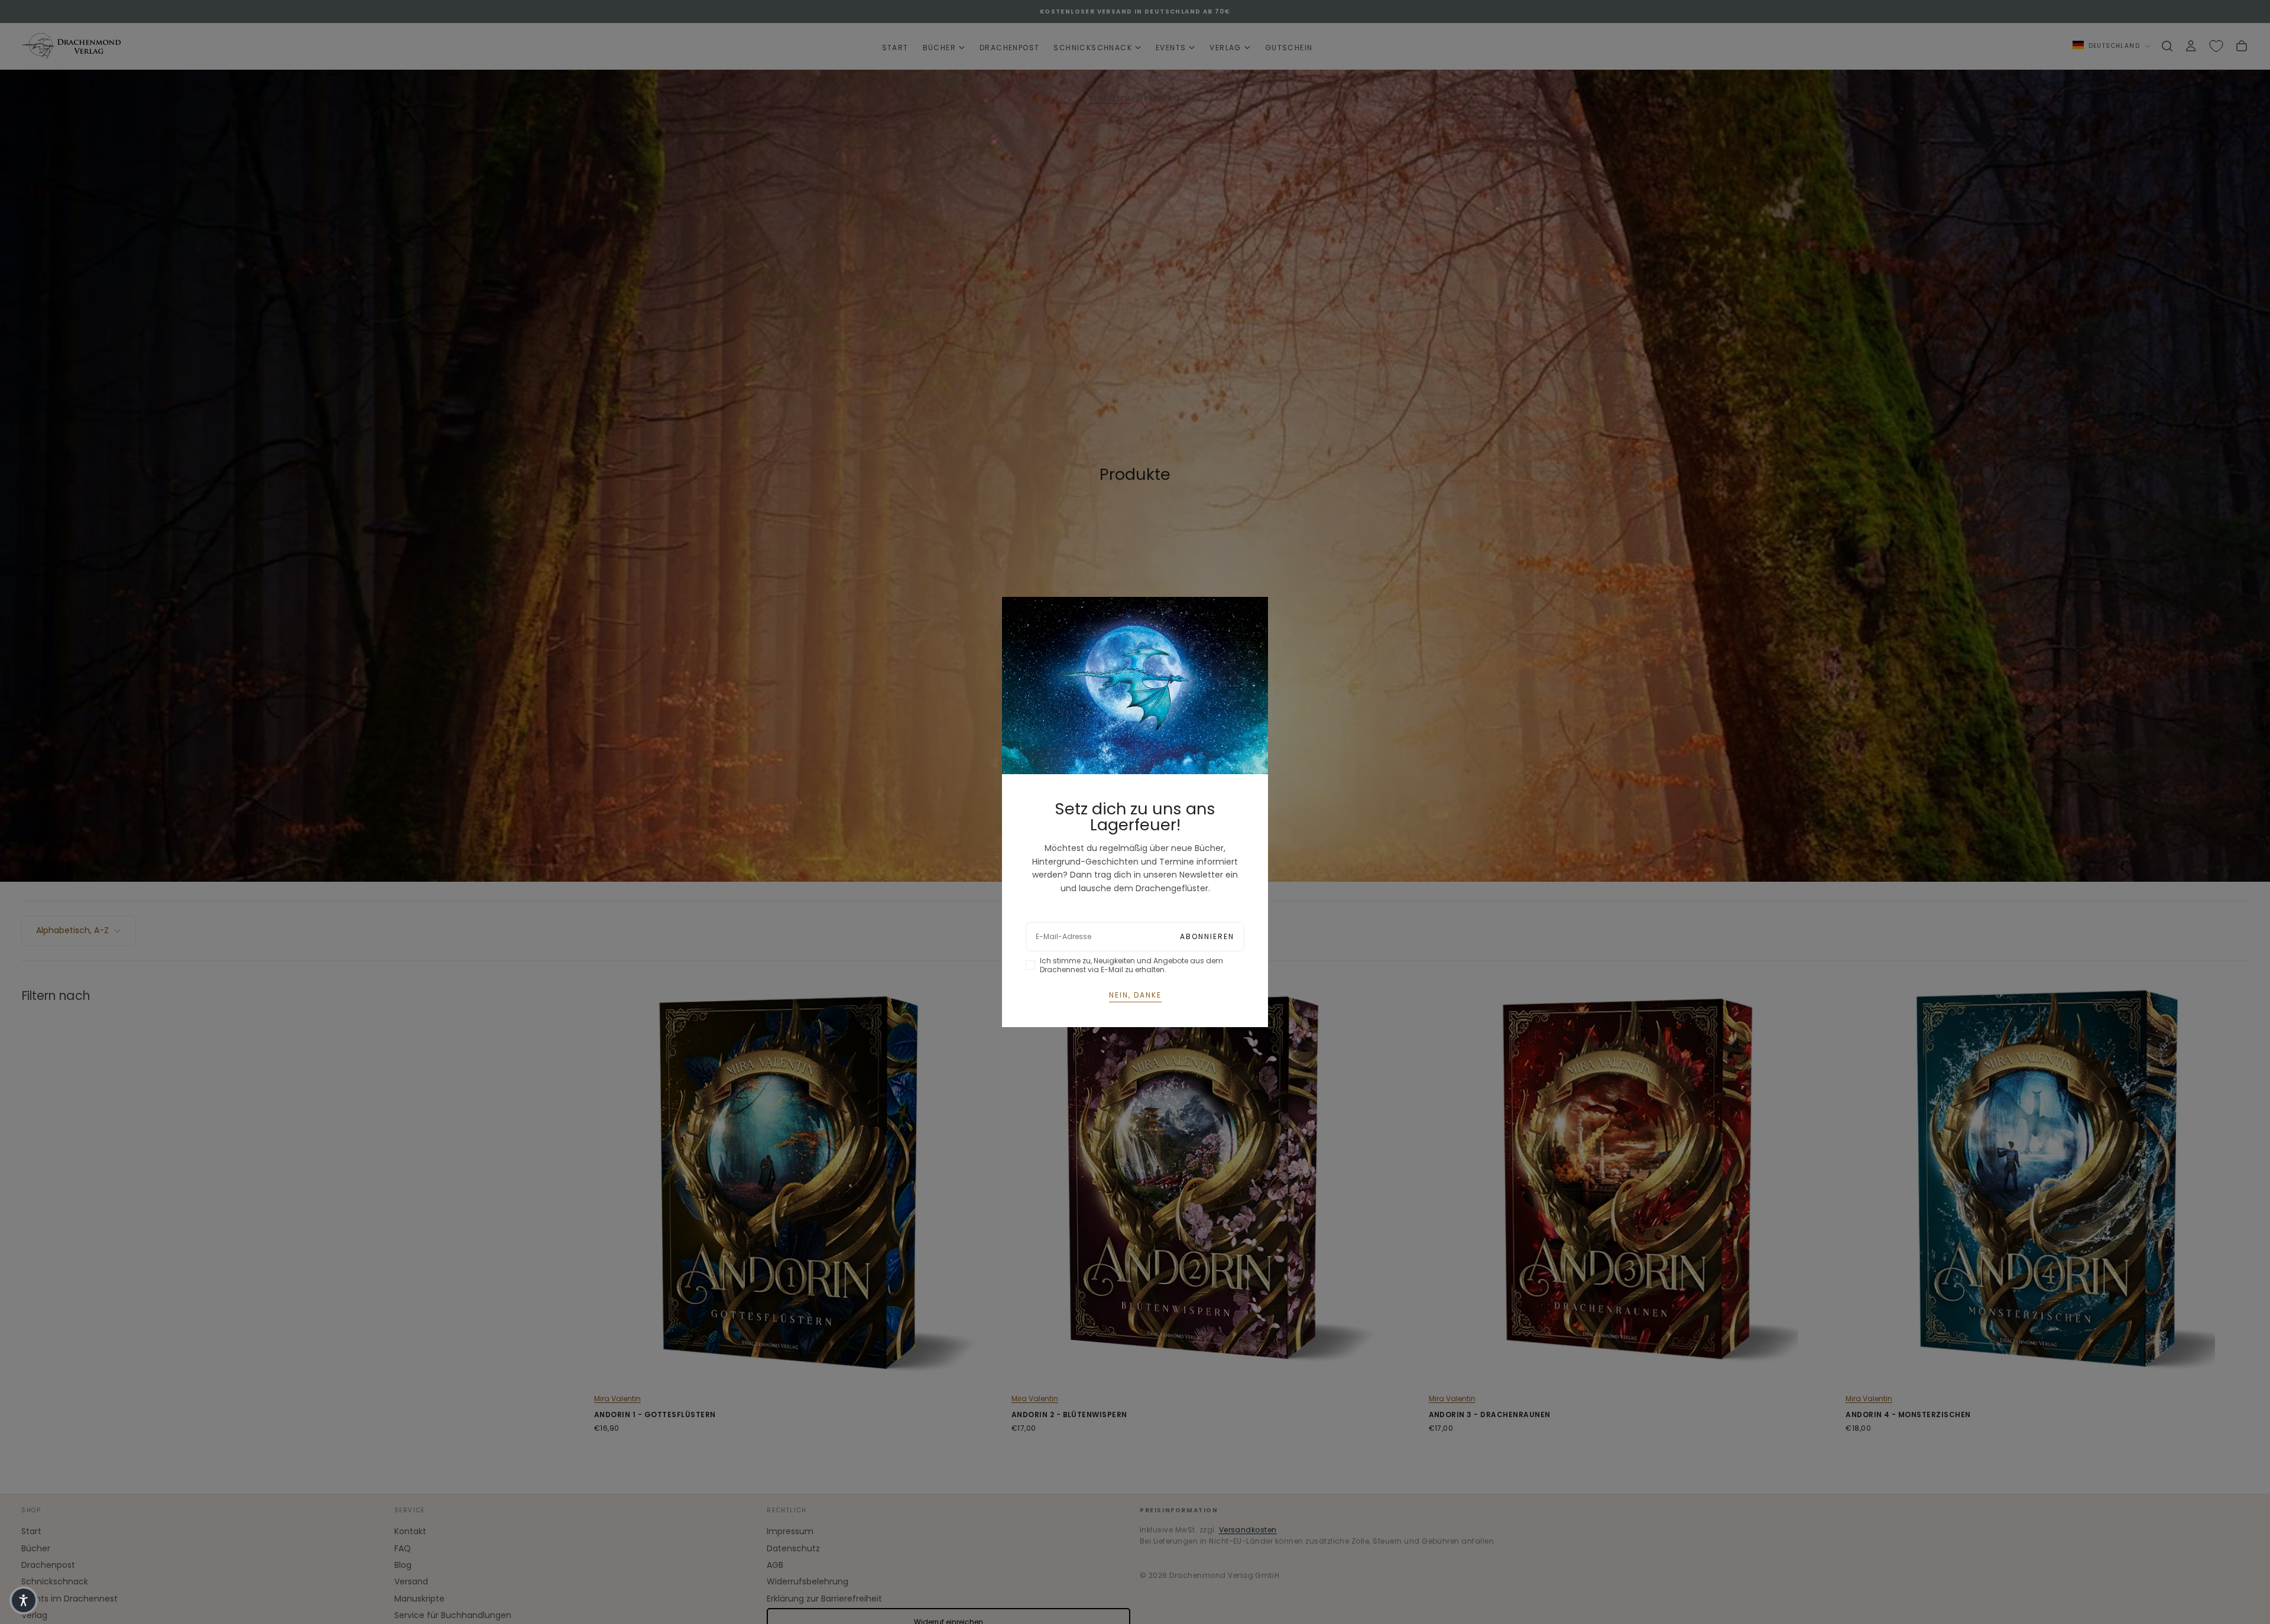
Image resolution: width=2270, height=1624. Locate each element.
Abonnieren (1207, 936)
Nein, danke (1135, 995)
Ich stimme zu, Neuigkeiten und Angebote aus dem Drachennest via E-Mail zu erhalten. (1131, 965)
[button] (24, 1600)
